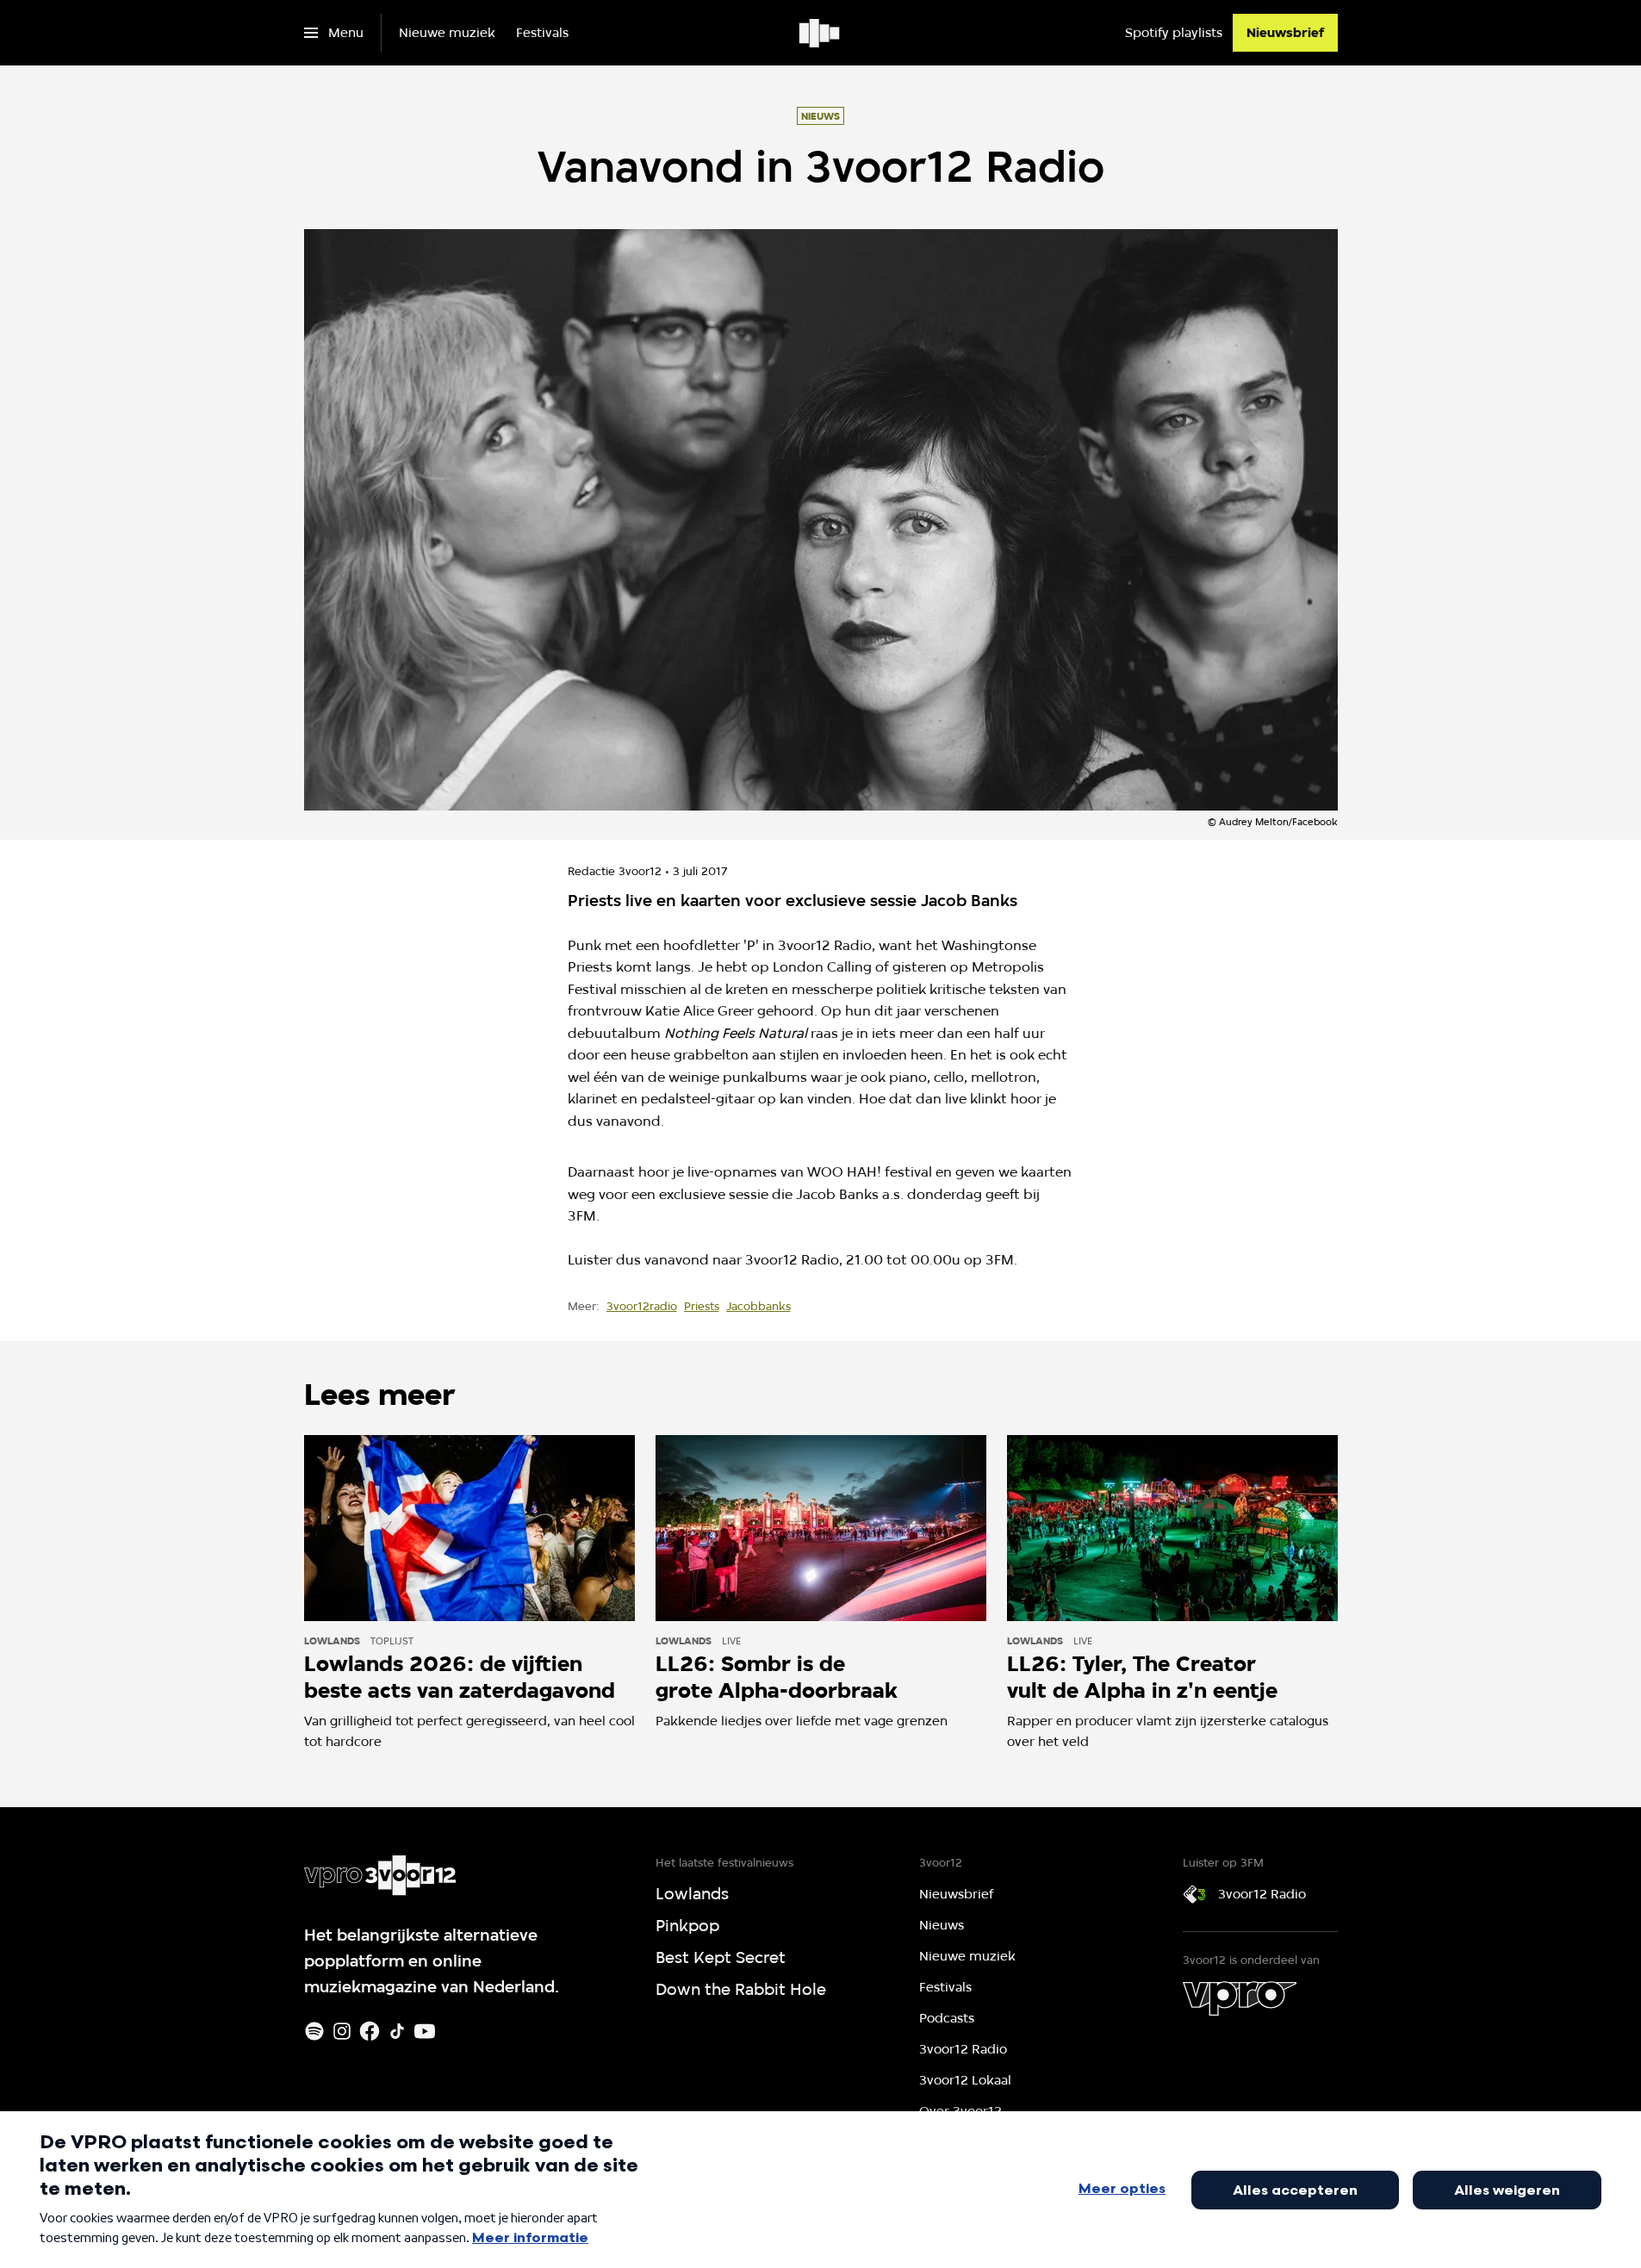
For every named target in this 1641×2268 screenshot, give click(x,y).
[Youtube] (425, 2031)
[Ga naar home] (820, 33)
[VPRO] (1240, 1998)
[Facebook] (370, 2031)
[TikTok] (397, 2031)
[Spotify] (314, 2031)
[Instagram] (342, 2031)
